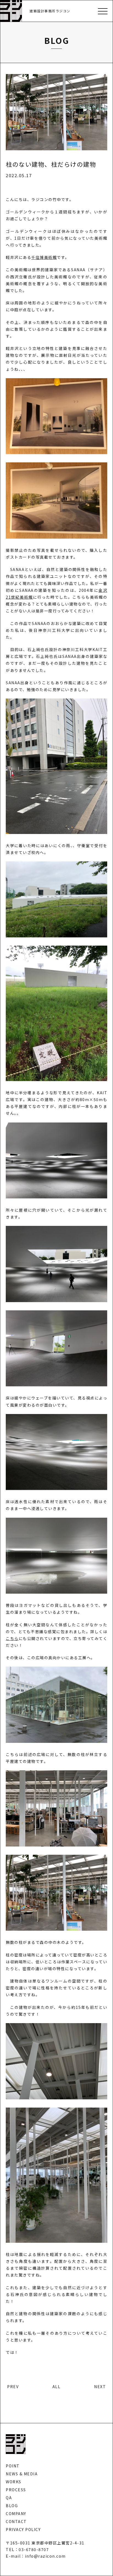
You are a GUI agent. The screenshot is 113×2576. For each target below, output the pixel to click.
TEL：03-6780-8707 (27, 2549)
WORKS (14, 2482)
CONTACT (16, 2521)
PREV (13, 2386)
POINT (13, 2466)
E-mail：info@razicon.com (36, 2556)
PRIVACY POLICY (23, 2529)
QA (9, 2498)
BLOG (12, 2506)
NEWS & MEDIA (22, 2474)
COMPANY (16, 2513)
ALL (56, 2386)
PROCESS (16, 2490)
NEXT (100, 2386)
